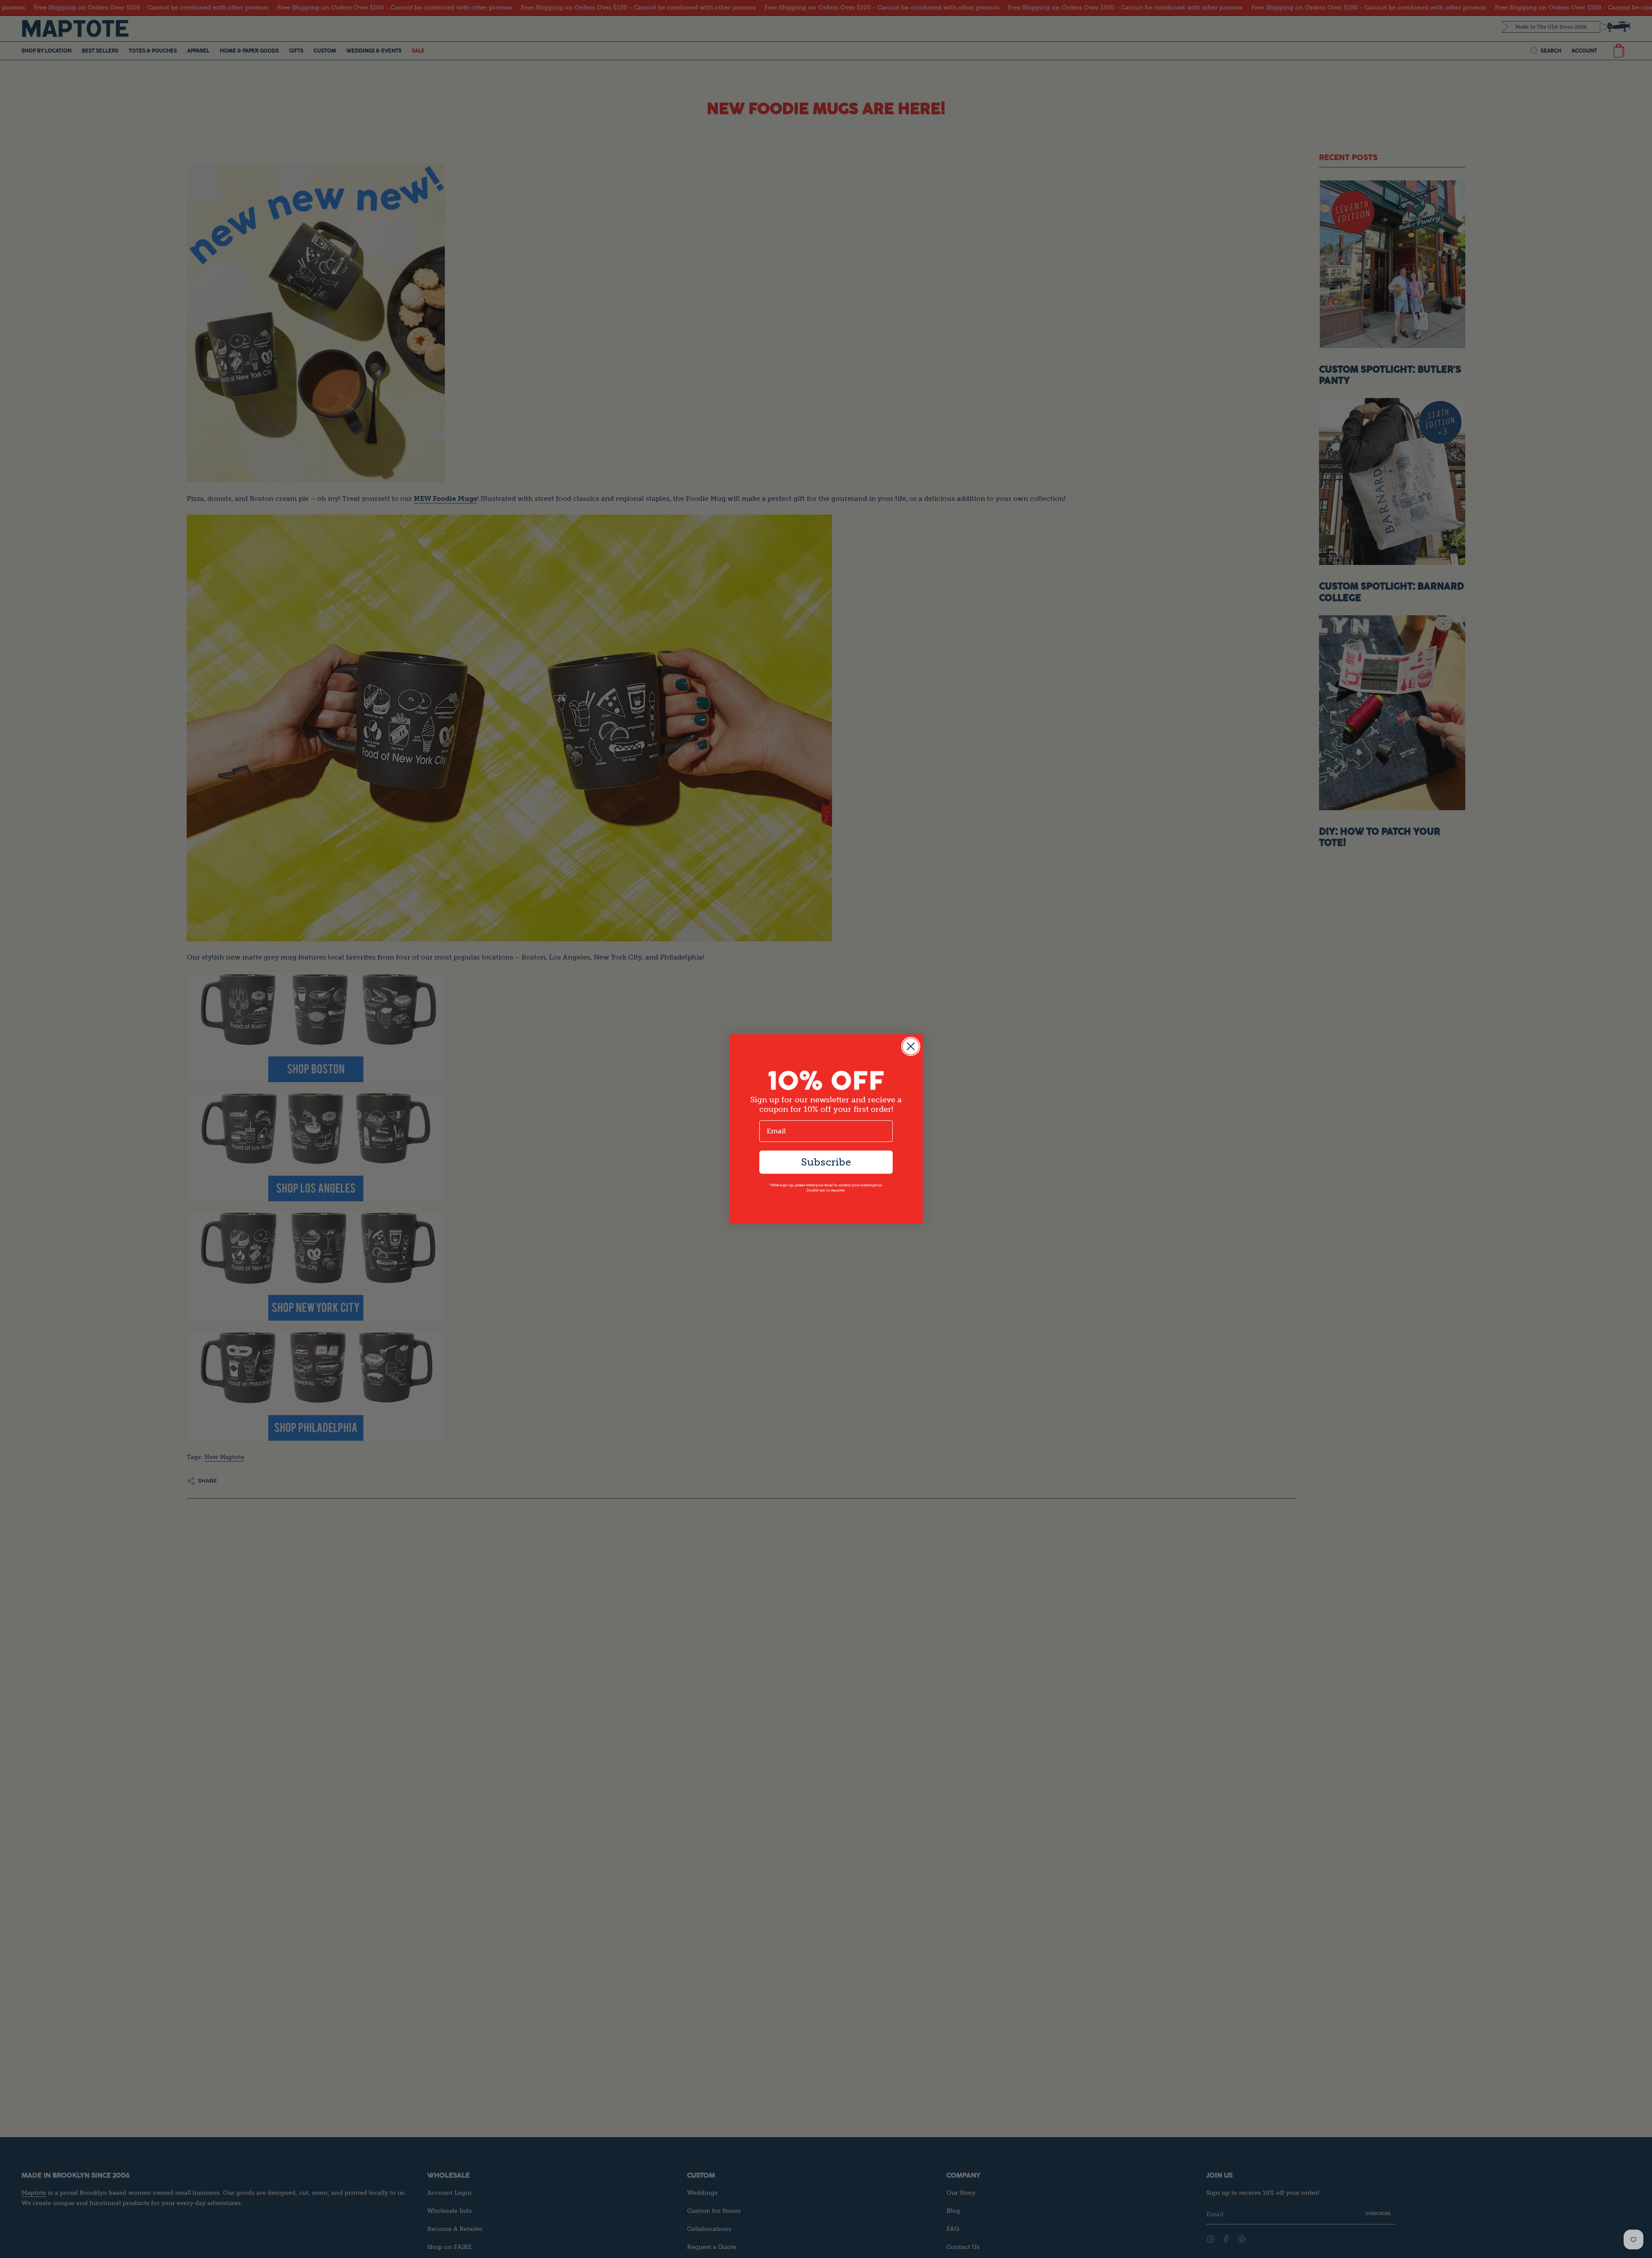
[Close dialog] (911, 1046)
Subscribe (826, 1162)
